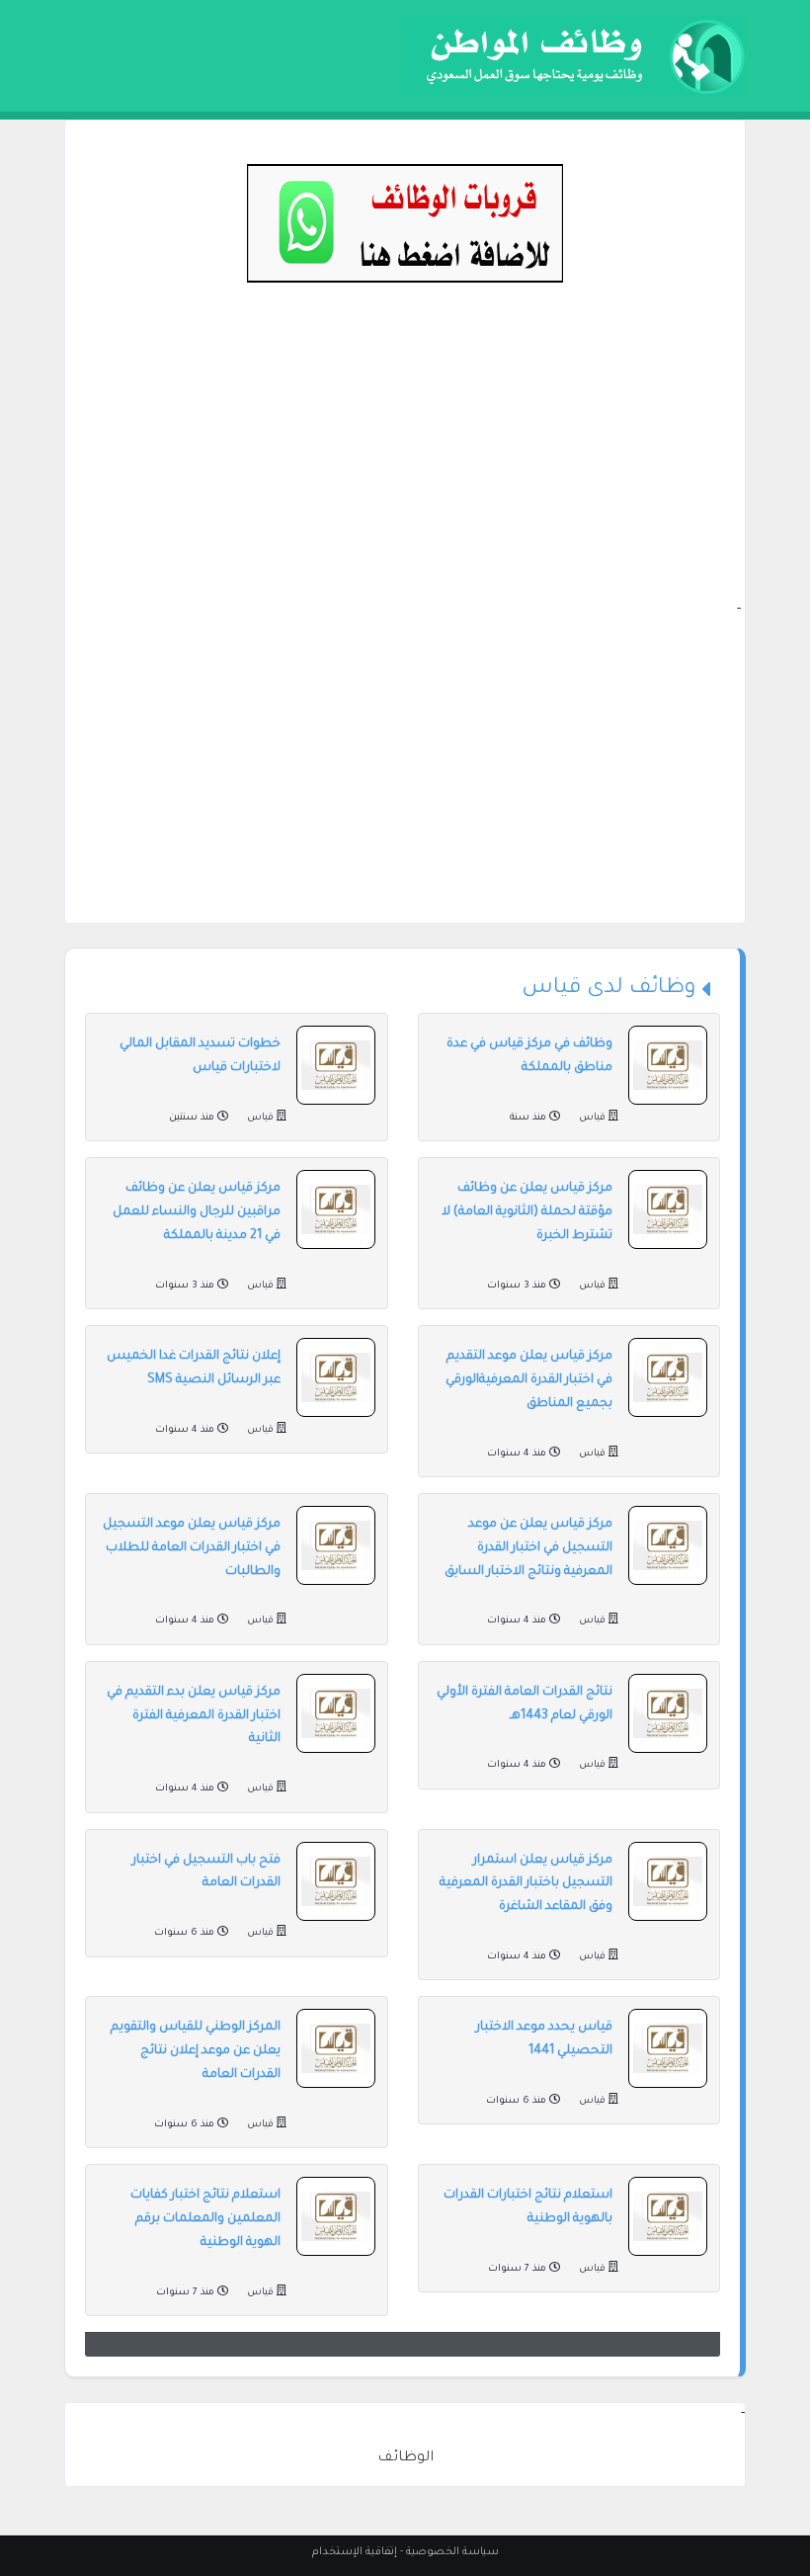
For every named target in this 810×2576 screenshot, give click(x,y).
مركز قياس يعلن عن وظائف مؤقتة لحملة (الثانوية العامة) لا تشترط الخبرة (527, 1212)
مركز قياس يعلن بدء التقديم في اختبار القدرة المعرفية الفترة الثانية (194, 1716)
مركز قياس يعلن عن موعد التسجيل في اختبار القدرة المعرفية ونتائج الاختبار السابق (528, 1548)
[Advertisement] (405, 460)
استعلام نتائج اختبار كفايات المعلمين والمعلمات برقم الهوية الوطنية (205, 2219)
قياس (592, 1118)
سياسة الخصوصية (452, 2552)
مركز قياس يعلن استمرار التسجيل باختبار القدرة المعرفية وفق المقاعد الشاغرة (526, 1884)
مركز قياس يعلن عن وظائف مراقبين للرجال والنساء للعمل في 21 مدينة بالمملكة (197, 1212)
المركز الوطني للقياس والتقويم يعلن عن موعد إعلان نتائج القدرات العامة (196, 2051)
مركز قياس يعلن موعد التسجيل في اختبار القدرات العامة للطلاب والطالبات (192, 1548)
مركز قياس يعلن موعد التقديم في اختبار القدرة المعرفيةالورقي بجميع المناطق (529, 1380)
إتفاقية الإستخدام (355, 2552)
